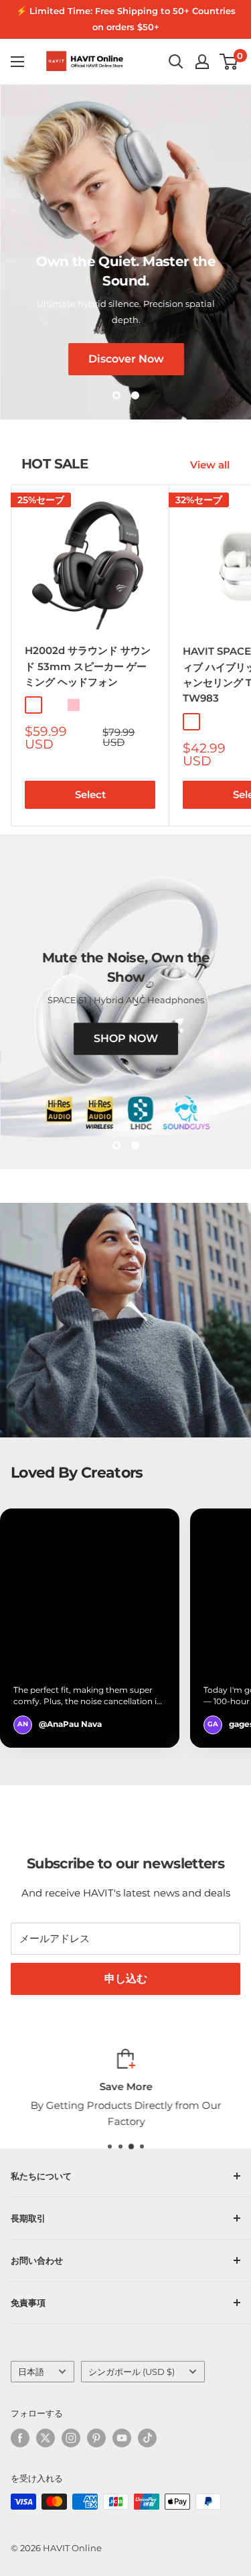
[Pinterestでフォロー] (96, 2438)
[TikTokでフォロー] (147, 2438)
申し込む (126, 1979)
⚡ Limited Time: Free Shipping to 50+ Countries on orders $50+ (126, 19)
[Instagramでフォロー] (71, 2438)
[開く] (176, 62)
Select (90, 794)
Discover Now (125, 358)
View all (210, 465)
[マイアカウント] (202, 62)
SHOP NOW (126, 1038)
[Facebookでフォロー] (20, 2438)
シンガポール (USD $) (132, 2372)
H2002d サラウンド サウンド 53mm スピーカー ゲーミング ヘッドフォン (88, 666)
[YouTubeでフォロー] (122, 2438)
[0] (229, 62)
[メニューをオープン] (17, 62)
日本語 (31, 2372)
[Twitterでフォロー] (46, 2438)
